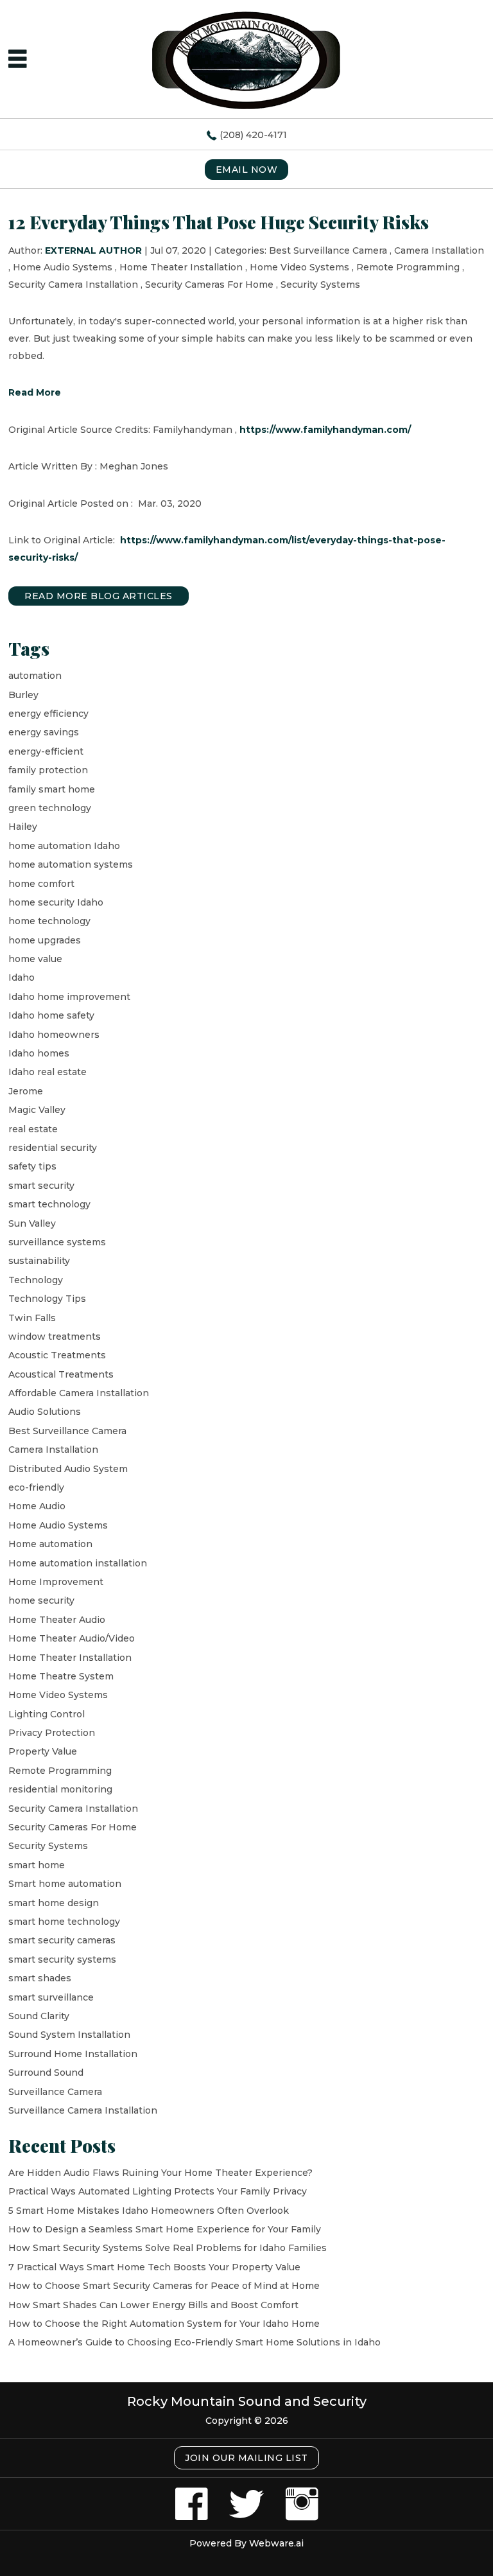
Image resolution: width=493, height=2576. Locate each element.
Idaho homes (39, 1053)
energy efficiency (48, 714)
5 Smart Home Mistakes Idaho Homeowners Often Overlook (149, 2211)
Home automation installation (78, 1563)
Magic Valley (37, 1110)
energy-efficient (46, 751)
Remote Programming (408, 267)
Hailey (23, 827)
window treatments (55, 1336)
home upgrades (45, 940)
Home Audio (37, 1506)
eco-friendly (36, 1487)
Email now (247, 170)
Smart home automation (65, 1884)
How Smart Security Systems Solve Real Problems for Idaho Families (168, 2248)
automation (35, 676)
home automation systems (71, 864)
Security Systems (320, 285)
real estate (33, 1129)
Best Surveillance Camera (328, 250)
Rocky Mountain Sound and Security (247, 2401)
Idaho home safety (51, 1015)
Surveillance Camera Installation (83, 2110)
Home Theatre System (61, 1676)
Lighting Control (47, 1714)
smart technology (49, 1204)
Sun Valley (32, 1223)
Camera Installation (439, 250)
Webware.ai (276, 2543)
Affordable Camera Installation (79, 1393)
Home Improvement (56, 1582)
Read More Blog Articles (99, 596)
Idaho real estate (48, 1072)
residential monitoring (60, 1789)
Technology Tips (47, 1299)
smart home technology (64, 1922)
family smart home (52, 789)
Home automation (50, 1544)
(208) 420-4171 (253, 135)
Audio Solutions (45, 1412)
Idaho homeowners (54, 1035)
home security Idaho (56, 902)
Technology (36, 1280)
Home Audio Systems (63, 267)
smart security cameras (62, 1940)
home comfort (41, 884)
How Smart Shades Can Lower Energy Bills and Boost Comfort (153, 2305)
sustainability (39, 1261)
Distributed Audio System (68, 1469)
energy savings (44, 732)
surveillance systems (57, 1242)
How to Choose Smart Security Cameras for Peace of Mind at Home (164, 2286)
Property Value (43, 1751)
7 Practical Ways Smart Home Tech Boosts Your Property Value (154, 2267)
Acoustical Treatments (61, 1374)
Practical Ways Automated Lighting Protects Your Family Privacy (158, 2191)
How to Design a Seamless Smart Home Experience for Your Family (165, 2229)
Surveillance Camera (55, 2092)
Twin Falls (32, 1318)
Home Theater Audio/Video (72, 1638)
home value (35, 959)
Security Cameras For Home (209, 285)
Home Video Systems (299, 267)
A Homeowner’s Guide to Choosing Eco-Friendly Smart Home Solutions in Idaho (195, 2342)
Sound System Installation (69, 2035)
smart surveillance (51, 1997)
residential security (53, 1148)
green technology (50, 808)
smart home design (54, 1903)
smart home (37, 1865)
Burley (23, 695)
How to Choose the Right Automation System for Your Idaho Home (164, 2324)
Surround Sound (46, 2072)
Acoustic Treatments (57, 1355)
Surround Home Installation (73, 2054)
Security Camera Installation (73, 285)
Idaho (22, 977)
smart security (41, 1186)
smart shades (40, 1978)
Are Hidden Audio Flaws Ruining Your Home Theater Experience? (160, 2173)
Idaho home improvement (69, 997)
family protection (48, 770)
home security (41, 1600)
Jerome (26, 1091)
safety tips (32, 1166)
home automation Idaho (64, 846)
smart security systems (62, 1959)
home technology (49, 921)
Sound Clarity (39, 2016)
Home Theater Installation (181, 267)
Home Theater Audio (57, 1620)
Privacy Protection (52, 1733)
